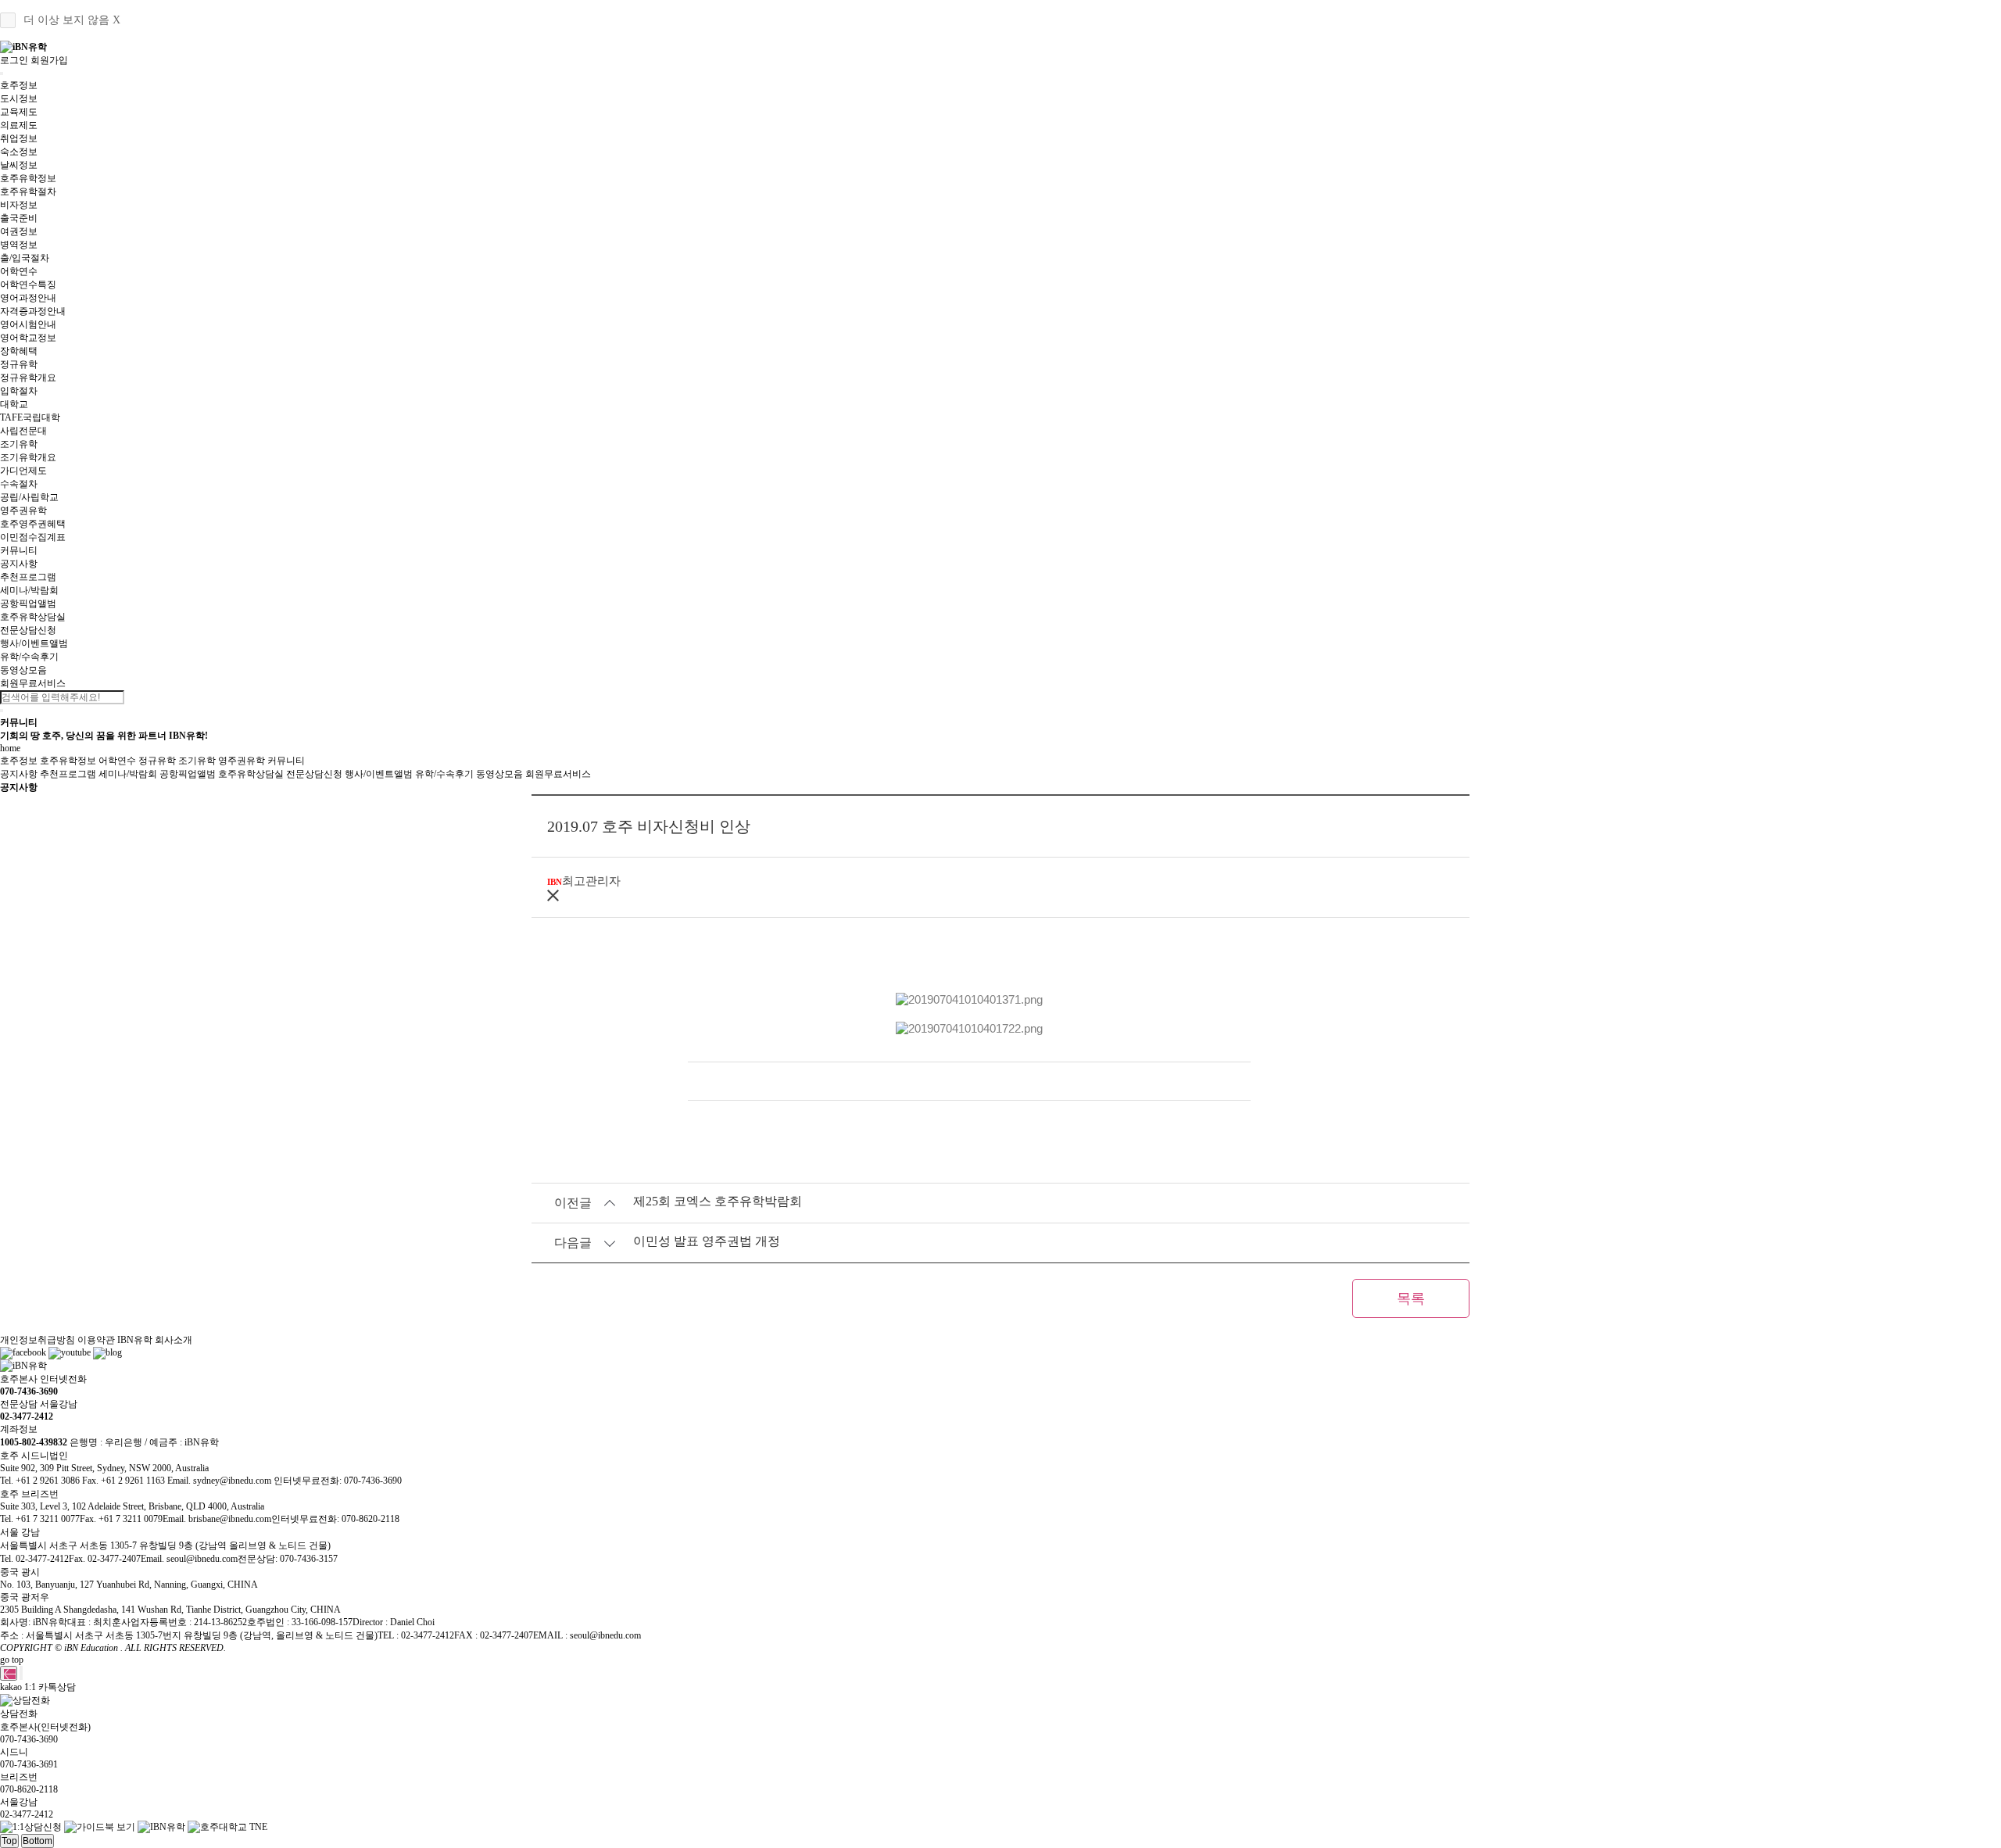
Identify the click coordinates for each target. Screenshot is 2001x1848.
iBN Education (91, 1648)
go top (12, 1660)
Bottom (38, 1841)
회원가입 (49, 60)
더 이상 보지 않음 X (72, 20)
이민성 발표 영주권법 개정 (707, 1241)
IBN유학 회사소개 (155, 1340)
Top (9, 1841)
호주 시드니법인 (34, 1456)
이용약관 (96, 1340)
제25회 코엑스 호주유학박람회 (718, 1201)
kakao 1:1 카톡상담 (38, 1687)
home (10, 748)
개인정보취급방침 (38, 1340)
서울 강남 (20, 1532)
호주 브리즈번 (29, 1494)
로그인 (14, 60)
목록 (1411, 1298)
